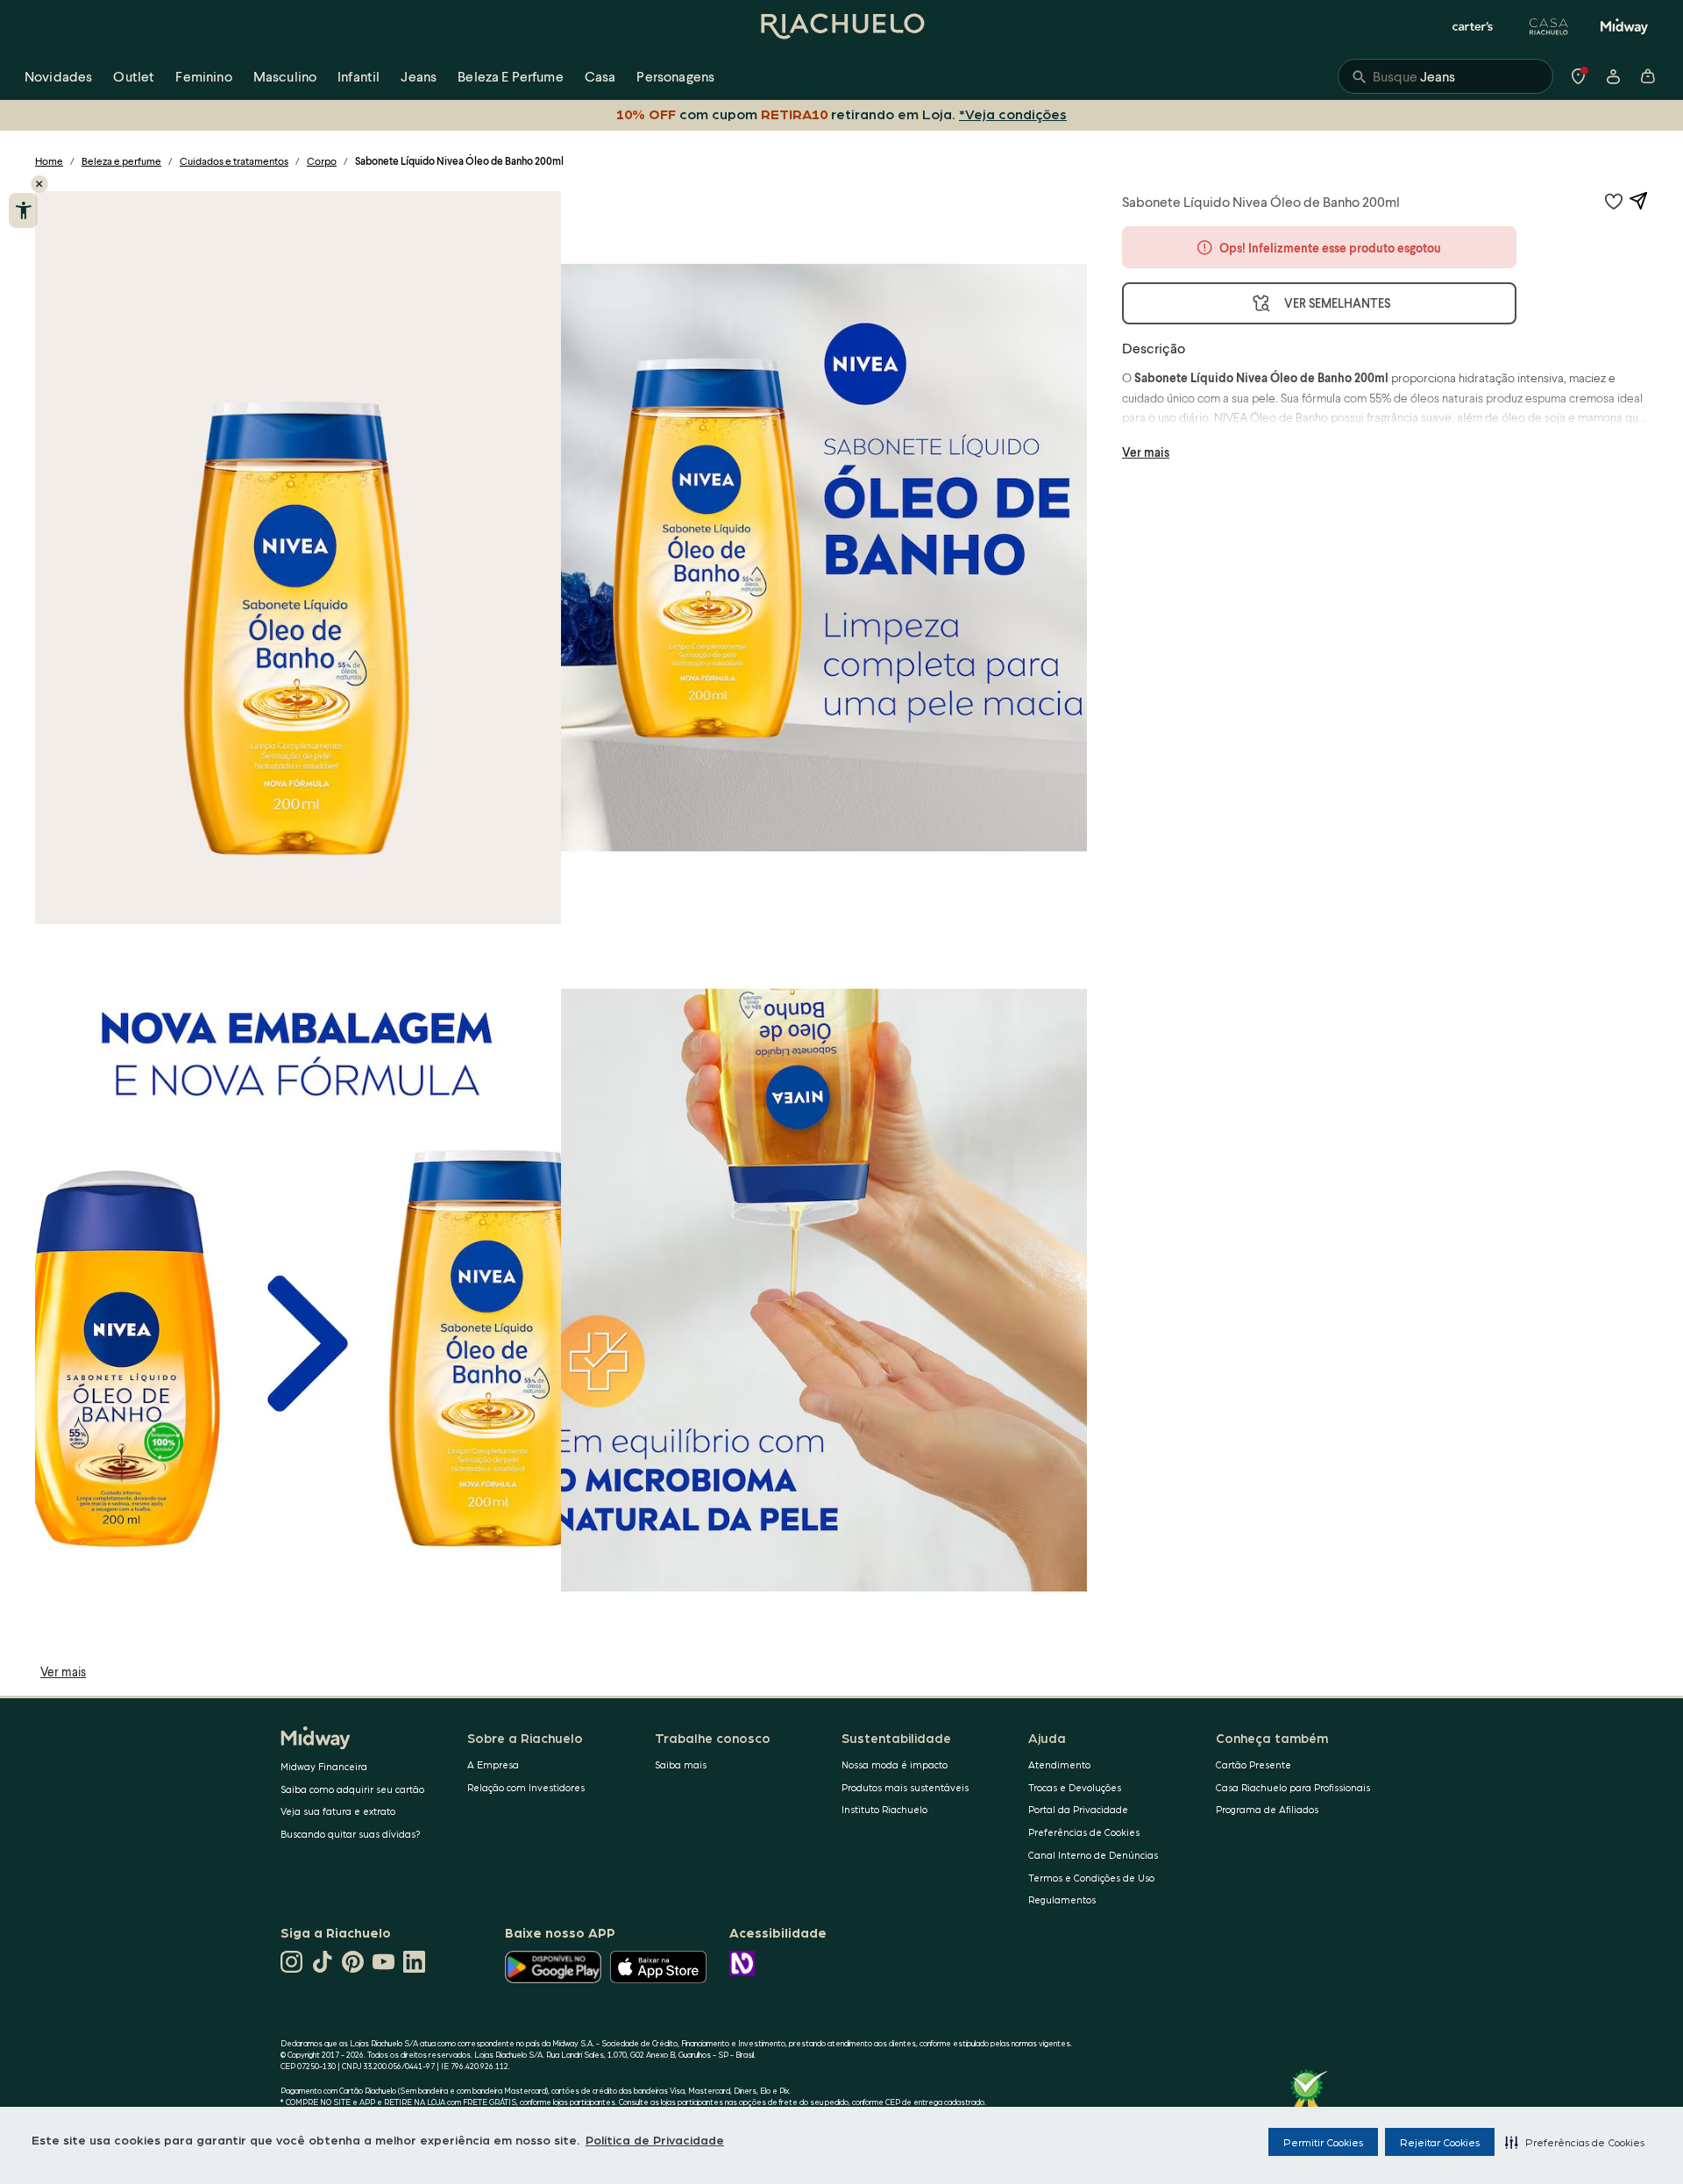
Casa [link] (600, 76)
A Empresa (493, 1764)
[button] (1575, 2142)
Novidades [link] (58, 76)
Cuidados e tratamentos (234, 161)
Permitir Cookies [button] (1323, 2142)
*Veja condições (1013, 114)
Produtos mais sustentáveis (905, 1787)
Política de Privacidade (655, 2139)
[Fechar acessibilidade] (39, 184)
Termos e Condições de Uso (1091, 1878)
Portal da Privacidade (1078, 1809)
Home (49, 161)
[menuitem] (58, 76)
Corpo (322, 161)
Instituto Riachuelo (884, 1809)
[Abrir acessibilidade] (23, 210)
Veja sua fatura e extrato (338, 1811)
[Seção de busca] (1445, 76)
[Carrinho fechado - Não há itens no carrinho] (1648, 76)
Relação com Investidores (526, 1787)
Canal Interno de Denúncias (1093, 1855)
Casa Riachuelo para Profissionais (1293, 1787)
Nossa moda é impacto (895, 1764)
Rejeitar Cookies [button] (1440, 2142)
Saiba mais (681, 1764)
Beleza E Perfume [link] (511, 76)
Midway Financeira (324, 1766)
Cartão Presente (1253, 1764)
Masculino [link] (285, 76)
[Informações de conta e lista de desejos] (1613, 76)
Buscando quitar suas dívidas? (351, 1834)
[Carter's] (1474, 26)
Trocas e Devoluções (1075, 1787)
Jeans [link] (419, 76)
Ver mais (63, 1672)
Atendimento (1059, 1764)
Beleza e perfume (121, 161)
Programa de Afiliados (1267, 1809)
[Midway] (1624, 26)
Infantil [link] (359, 76)
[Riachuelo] (841, 26)
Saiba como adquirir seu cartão (352, 1789)
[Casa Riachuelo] (1549, 26)
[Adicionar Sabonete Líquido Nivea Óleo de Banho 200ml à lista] (1614, 201)
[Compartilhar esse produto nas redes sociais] (1638, 201)
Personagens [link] (675, 76)
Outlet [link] (134, 76)
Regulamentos (1062, 1899)
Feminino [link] (203, 76)
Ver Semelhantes (1337, 303)
